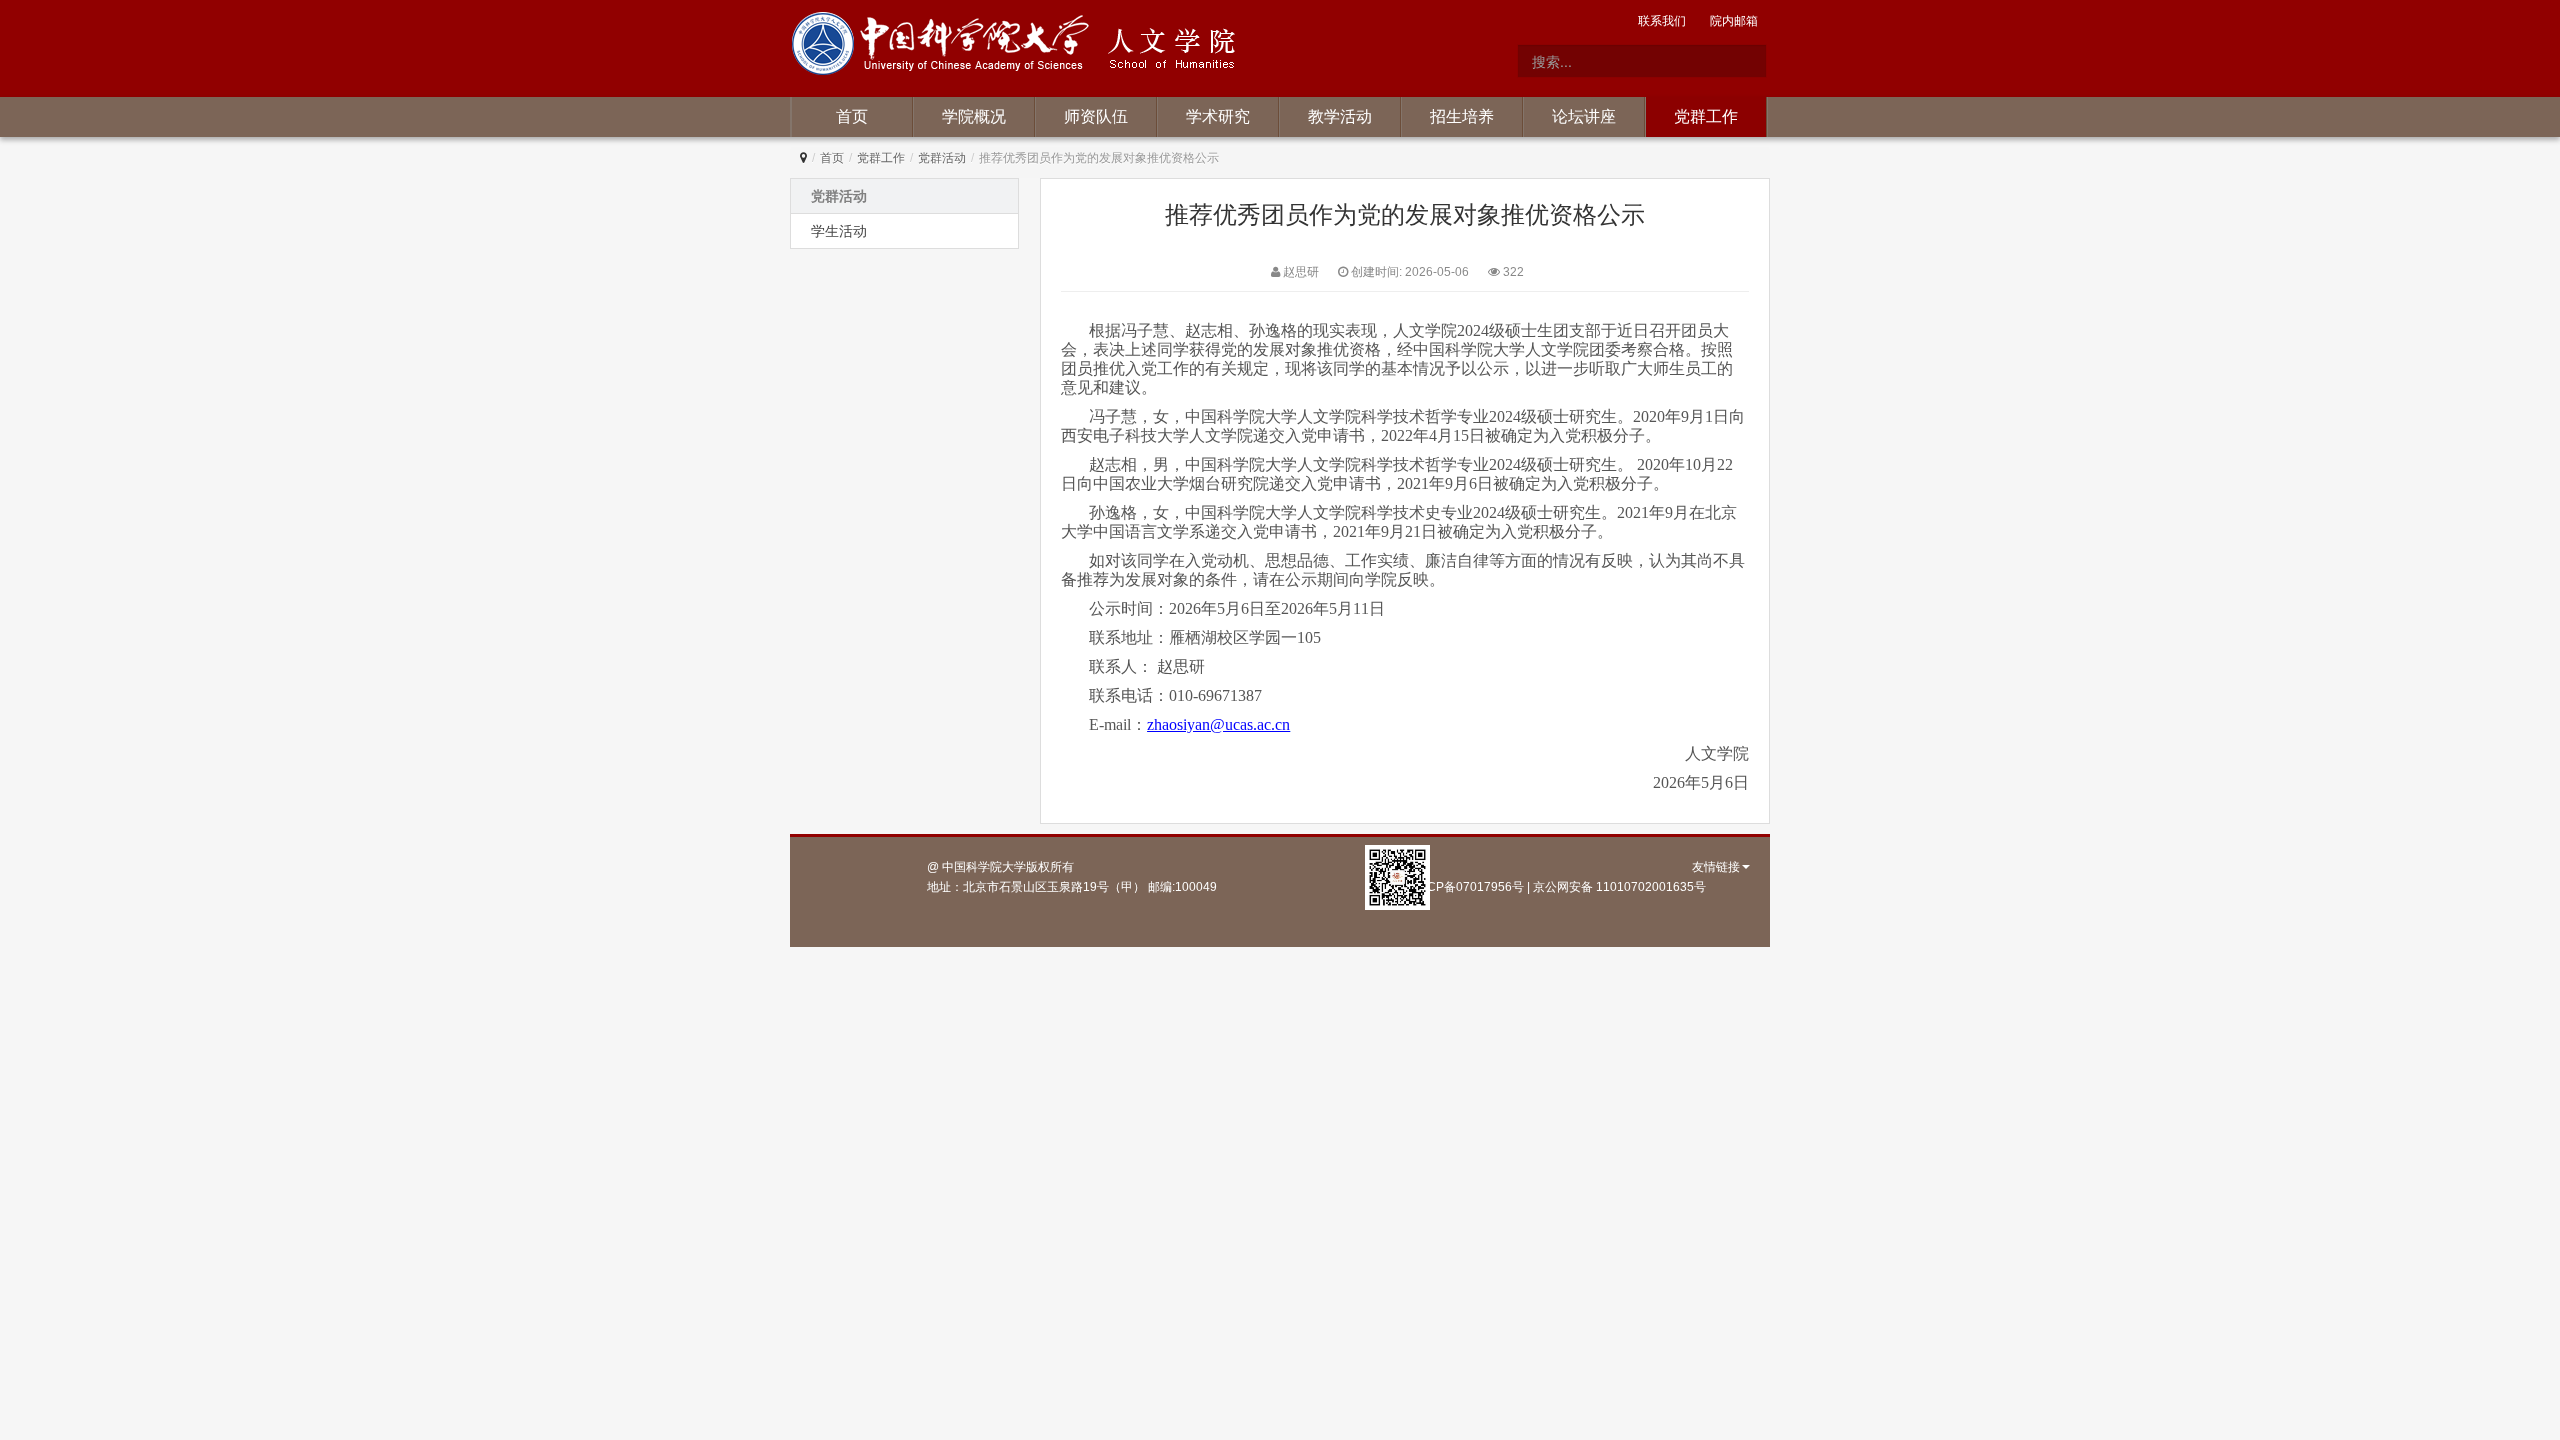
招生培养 (1462, 116)
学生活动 (839, 231)
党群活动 (942, 158)
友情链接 (1716, 867)
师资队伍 (1096, 116)
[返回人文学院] (944, 47)
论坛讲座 (1584, 116)
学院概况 (974, 116)
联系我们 (1662, 21)
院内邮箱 (1734, 21)
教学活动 (1340, 116)
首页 (852, 116)
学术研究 (1218, 116)
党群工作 (1706, 116)
